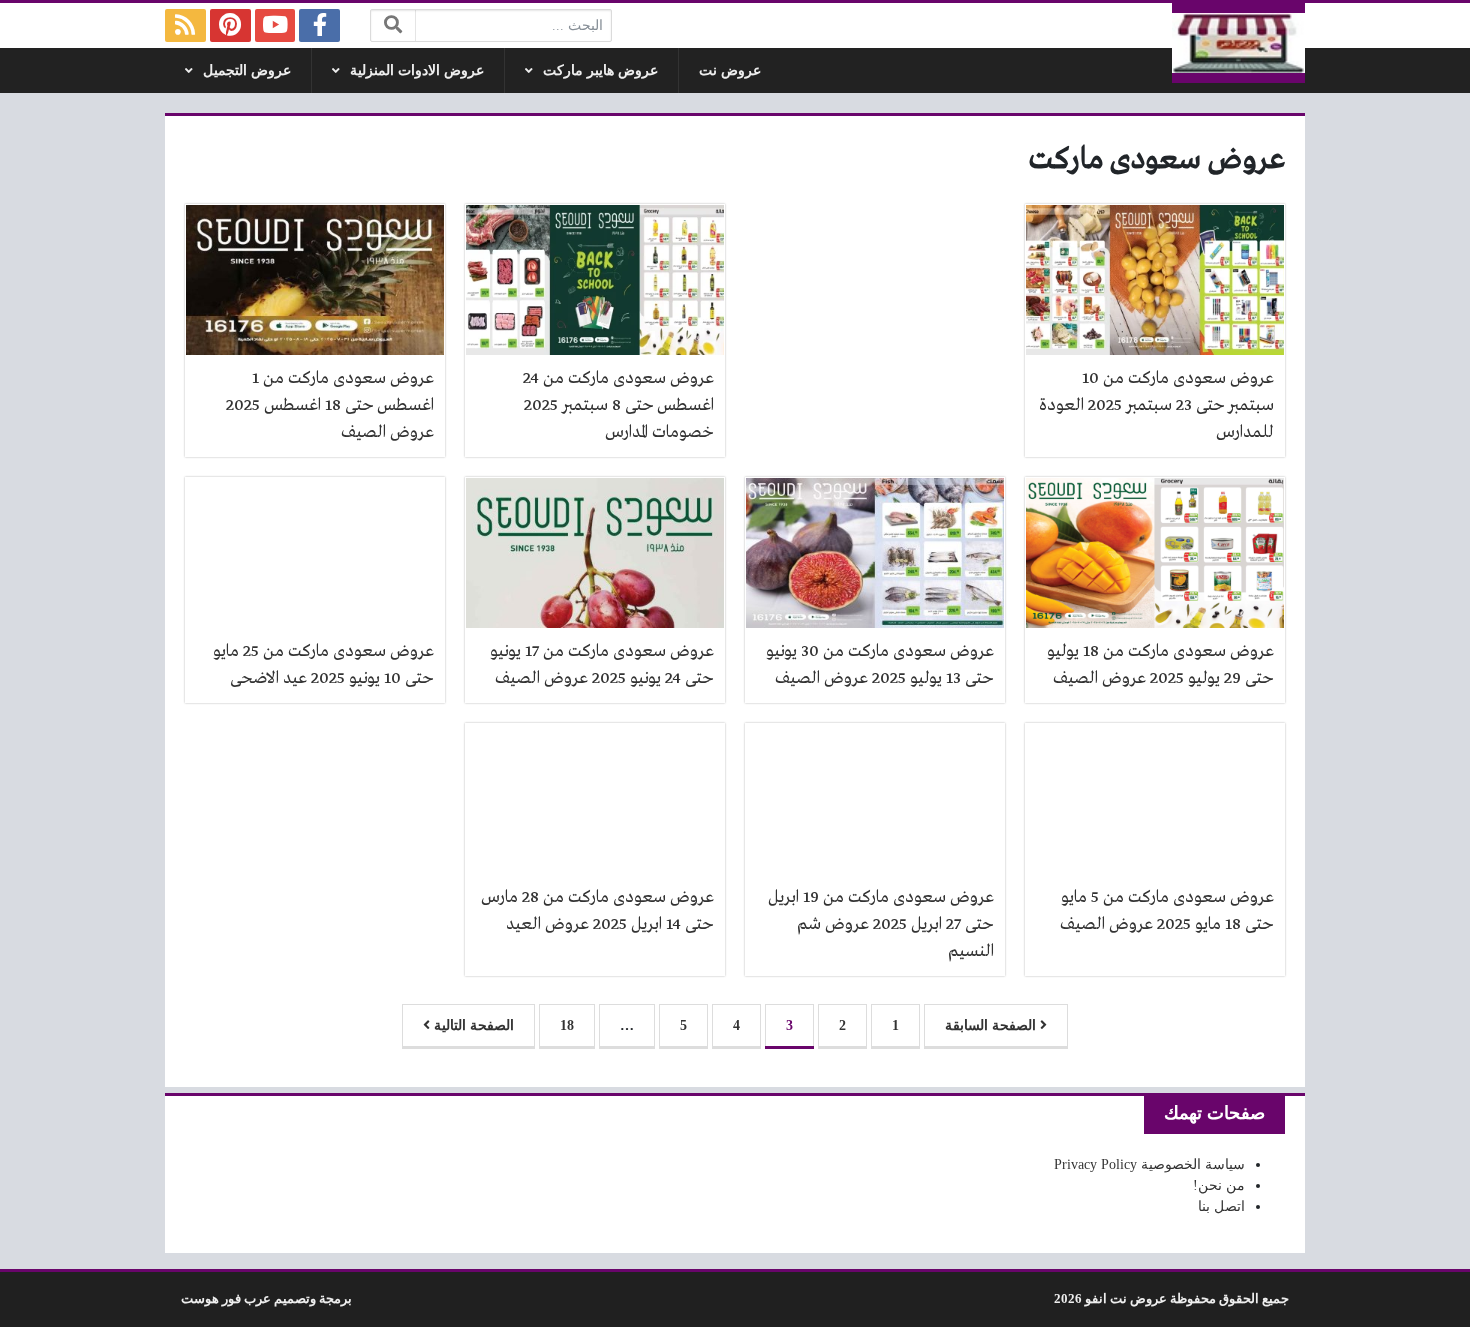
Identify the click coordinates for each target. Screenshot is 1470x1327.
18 (567, 1025)
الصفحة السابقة (992, 1025)
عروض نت (730, 70)
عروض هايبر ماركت (600, 70)
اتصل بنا (1221, 1206)
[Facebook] (319, 25)
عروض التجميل (247, 70)
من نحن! (1219, 1185)
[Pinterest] (230, 25)
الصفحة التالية (472, 1025)
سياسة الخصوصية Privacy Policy (1149, 1164)
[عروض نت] (1239, 43)
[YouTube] (275, 25)
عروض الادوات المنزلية (417, 70)
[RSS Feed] (185, 25)
